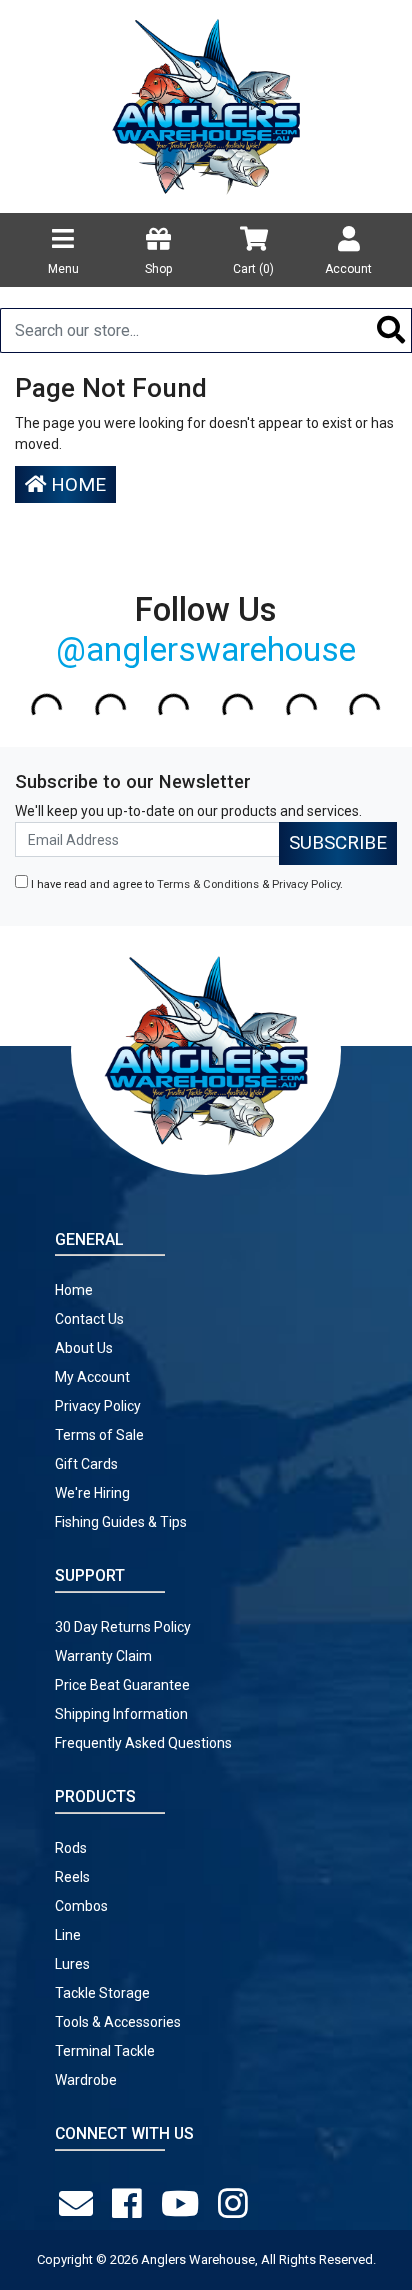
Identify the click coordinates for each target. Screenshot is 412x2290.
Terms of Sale (99, 1435)
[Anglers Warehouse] (206, 105)
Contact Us (89, 1319)
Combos (81, 1906)
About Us (84, 1348)
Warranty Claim (103, 1656)
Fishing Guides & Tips (121, 1522)
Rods (71, 1848)
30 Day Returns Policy (123, 1627)
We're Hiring (92, 1493)
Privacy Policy (306, 884)
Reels (72, 1877)
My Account (92, 1377)
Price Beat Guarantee (122, 1685)
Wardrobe (86, 2080)
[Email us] (80, 2204)
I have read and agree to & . (185, 884)
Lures (72, 1964)
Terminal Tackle (105, 2051)
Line (68, 1935)
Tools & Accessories (118, 2022)
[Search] (391, 330)
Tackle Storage (102, 1993)
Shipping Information (121, 1714)
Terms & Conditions (208, 884)
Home (76, 484)
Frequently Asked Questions (143, 1743)
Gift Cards (86, 1464)
